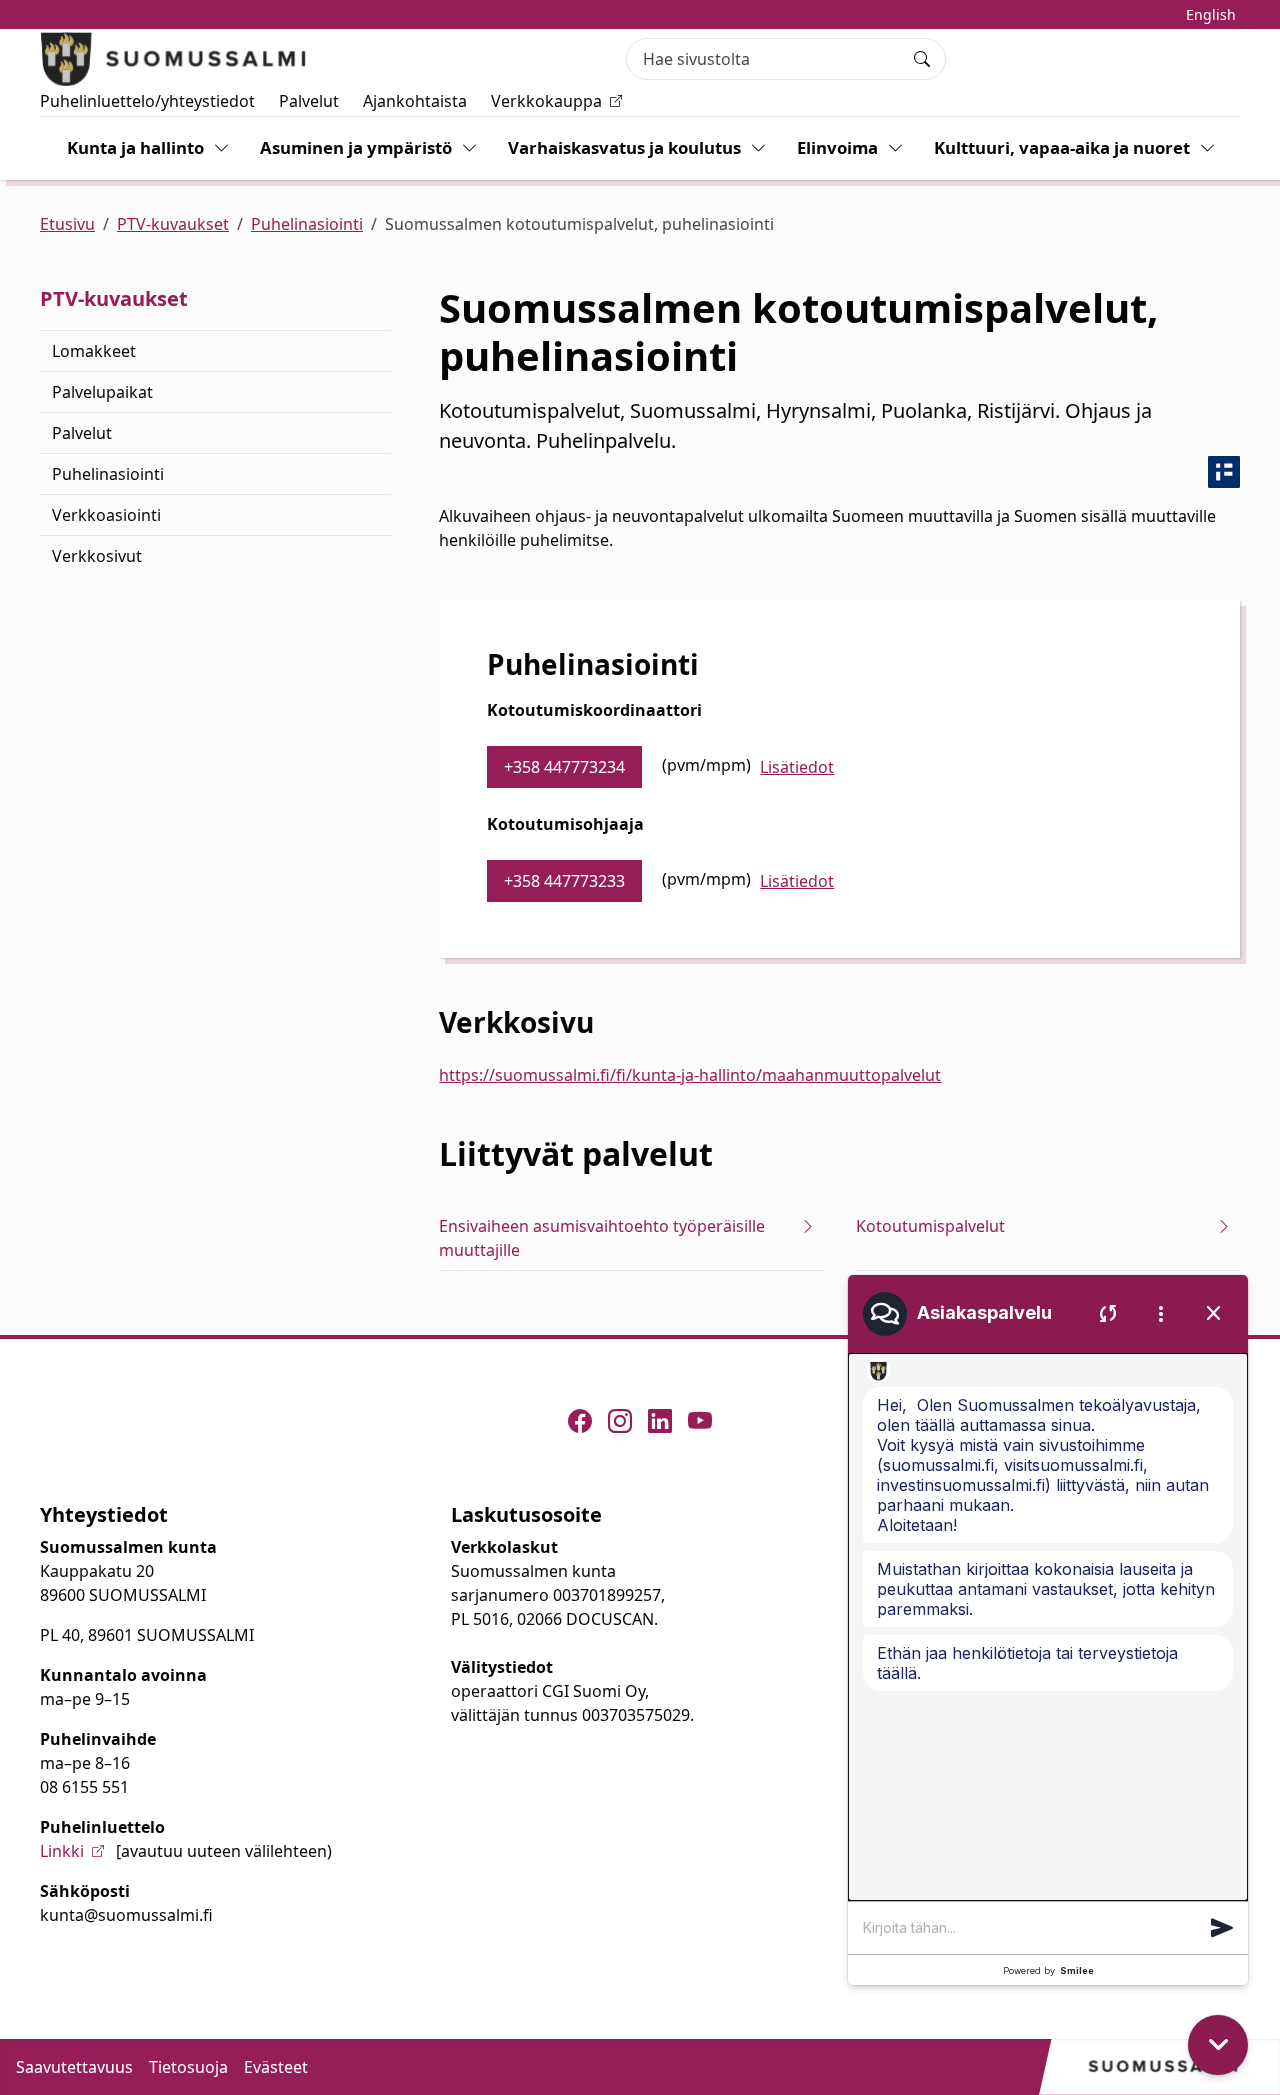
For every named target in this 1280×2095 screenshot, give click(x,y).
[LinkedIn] (660, 1421)
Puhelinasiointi (307, 224)
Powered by (1048, 1970)
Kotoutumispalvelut (930, 1226)
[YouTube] (700, 1421)
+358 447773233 (564, 881)
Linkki (62, 1851)
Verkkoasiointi (106, 515)
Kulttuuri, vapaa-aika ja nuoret (1062, 147)
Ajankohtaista (415, 101)
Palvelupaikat (102, 392)
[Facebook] (580, 1421)
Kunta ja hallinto (135, 147)
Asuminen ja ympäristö (356, 147)
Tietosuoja (188, 2067)
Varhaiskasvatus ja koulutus (624, 147)
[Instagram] (620, 1421)
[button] (1222, 1928)
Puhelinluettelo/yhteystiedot (147, 101)
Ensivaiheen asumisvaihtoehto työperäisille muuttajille (602, 1238)
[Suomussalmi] (174, 59)
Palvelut (309, 101)
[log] (1048, 1627)
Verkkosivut (97, 556)
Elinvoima (837, 147)
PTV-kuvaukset (173, 224)
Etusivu (67, 224)
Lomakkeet (94, 351)
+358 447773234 (564, 767)
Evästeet (276, 2067)
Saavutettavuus (74, 2067)
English (1211, 14)
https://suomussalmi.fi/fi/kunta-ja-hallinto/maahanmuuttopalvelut (690, 1075)
